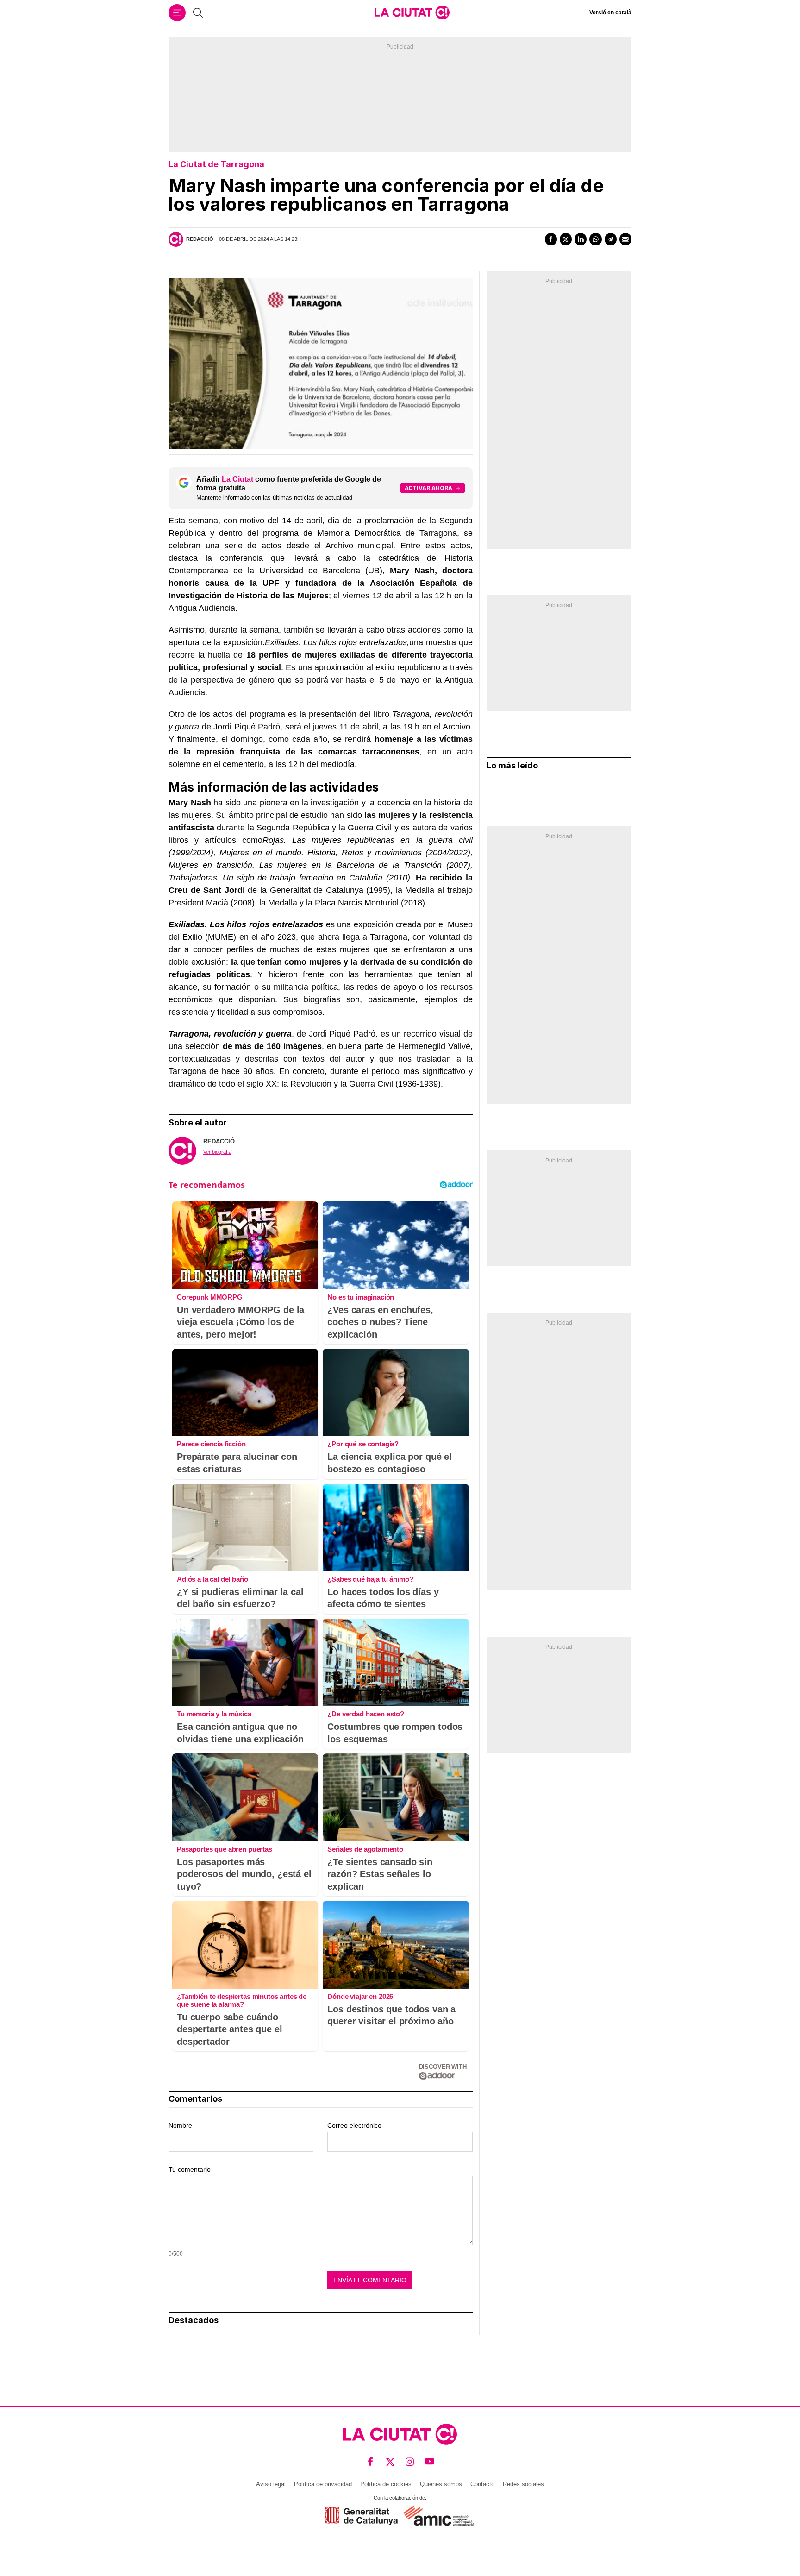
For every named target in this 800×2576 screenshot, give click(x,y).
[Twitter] (566, 239)
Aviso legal (271, 2484)
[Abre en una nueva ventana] (361, 2516)
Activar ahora (428, 488)
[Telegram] (611, 239)
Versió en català (610, 13)
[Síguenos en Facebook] (371, 2462)
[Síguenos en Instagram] (410, 2462)
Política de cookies (386, 2484)
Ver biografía (217, 1152)
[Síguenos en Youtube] (430, 2462)
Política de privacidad (323, 2484)
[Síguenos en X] (391, 2462)
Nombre (180, 2125)
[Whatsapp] (595, 239)
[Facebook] (551, 239)
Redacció (200, 239)
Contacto (482, 2484)
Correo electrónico (354, 2125)
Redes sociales (523, 2484)
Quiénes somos (441, 2484)
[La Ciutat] (412, 13)
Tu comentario (190, 2169)
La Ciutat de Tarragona (216, 164)
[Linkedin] (581, 239)
